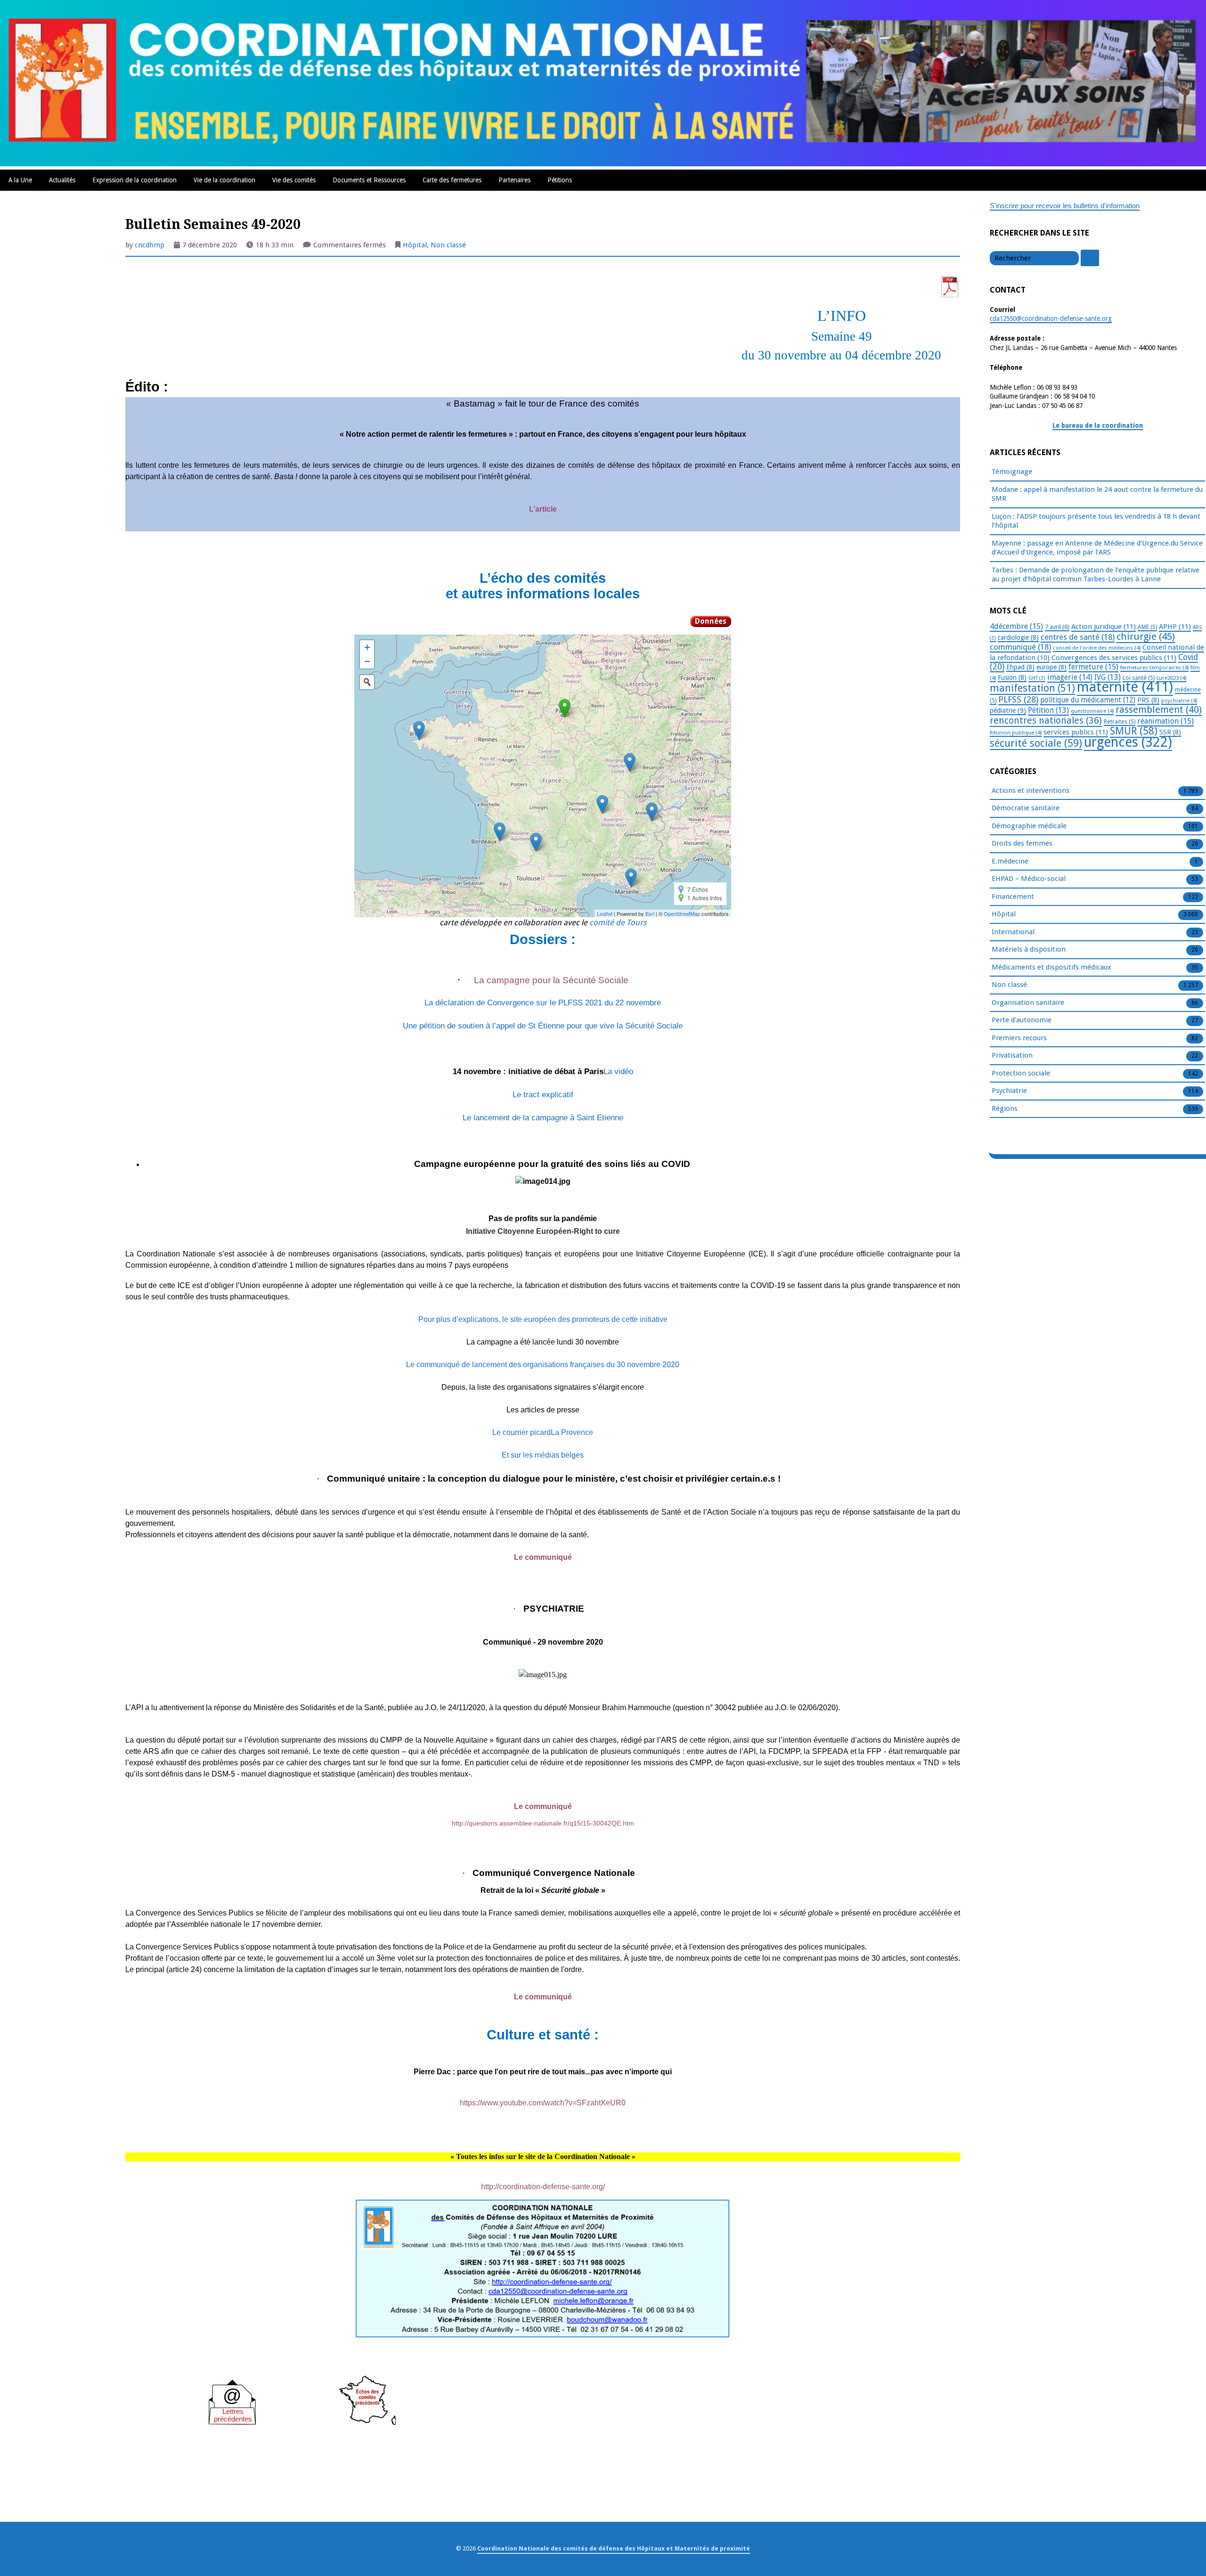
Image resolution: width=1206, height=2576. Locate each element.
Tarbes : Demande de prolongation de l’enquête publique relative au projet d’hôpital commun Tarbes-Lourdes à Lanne (1096, 575)
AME (1147, 627)
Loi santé (1139, 678)
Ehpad (1020, 667)
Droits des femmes (1022, 843)
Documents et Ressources (369, 180)
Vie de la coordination (224, 180)
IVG (1108, 677)
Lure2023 (1171, 678)
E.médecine (1010, 861)
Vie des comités (294, 180)
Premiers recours (1019, 1038)
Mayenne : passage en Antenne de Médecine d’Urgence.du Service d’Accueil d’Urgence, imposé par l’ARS (1097, 548)
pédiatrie (1008, 710)
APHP (1175, 627)
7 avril (1057, 627)
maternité (1125, 687)
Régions (1005, 1109)
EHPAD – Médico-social (1029, 879)
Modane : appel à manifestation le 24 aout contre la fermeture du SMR (1097, 494)
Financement (1013, 897)
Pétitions (560, 180)
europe (1051, 667)
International (1013, 932)
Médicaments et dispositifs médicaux (1051, 967)
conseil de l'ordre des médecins (1097, 648)
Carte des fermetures (452, 180)
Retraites (1120, 722)
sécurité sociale (1036, 743)
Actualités (62, 180)
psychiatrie (1179, 701)
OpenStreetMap (682, 913)
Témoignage (1012, 472)
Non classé (448, 245)
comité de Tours (618, 923)
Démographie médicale (1029, 826)
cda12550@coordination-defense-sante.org (1051, 318)
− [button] (367, 661)
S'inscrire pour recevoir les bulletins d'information (1065, 206)
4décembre (1016, 626)
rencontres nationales (1046, 721)
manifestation (1032, 688)
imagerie (1070, 677)
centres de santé (1078, 637)
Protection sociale (1021, 1073)
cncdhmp (150, 245)
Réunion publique (1016, 733)
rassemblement (1159, 709)
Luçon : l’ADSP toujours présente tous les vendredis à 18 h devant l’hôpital (1096, 521)
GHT (1037, 678)
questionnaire (1092, 711)
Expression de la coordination (134, 180)
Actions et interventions (1031, 791)
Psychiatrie (1009, 1091)
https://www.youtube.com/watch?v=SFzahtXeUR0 (543, 2103)
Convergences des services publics (1114, 658)
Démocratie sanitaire (1026, 808)
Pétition (1048, 710)
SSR (1170, 732)
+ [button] (367, 647)
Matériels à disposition (1029, 949)
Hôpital (415, 245)
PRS (1148, 700)
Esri (650, 913)
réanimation (1165, 721)
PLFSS (1018, 699)
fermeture (1093, 667)
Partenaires (514, 180)
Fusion (1012, 677)
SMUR (1134, 731)
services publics (1076, 732)
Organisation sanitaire (1028, 1003)
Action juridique (1104, 627)
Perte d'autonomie (1022, 1020)
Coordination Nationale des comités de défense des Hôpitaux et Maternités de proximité (614, 2548)
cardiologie (1018, 637)
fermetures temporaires (1154, 668)
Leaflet (605, 913)
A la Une (20, 180)
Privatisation (1012, 1055)
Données (711, 621)
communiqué (1020, 647)
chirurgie (1146, 636)
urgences (1128, 742)
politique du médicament (1088, 700)
